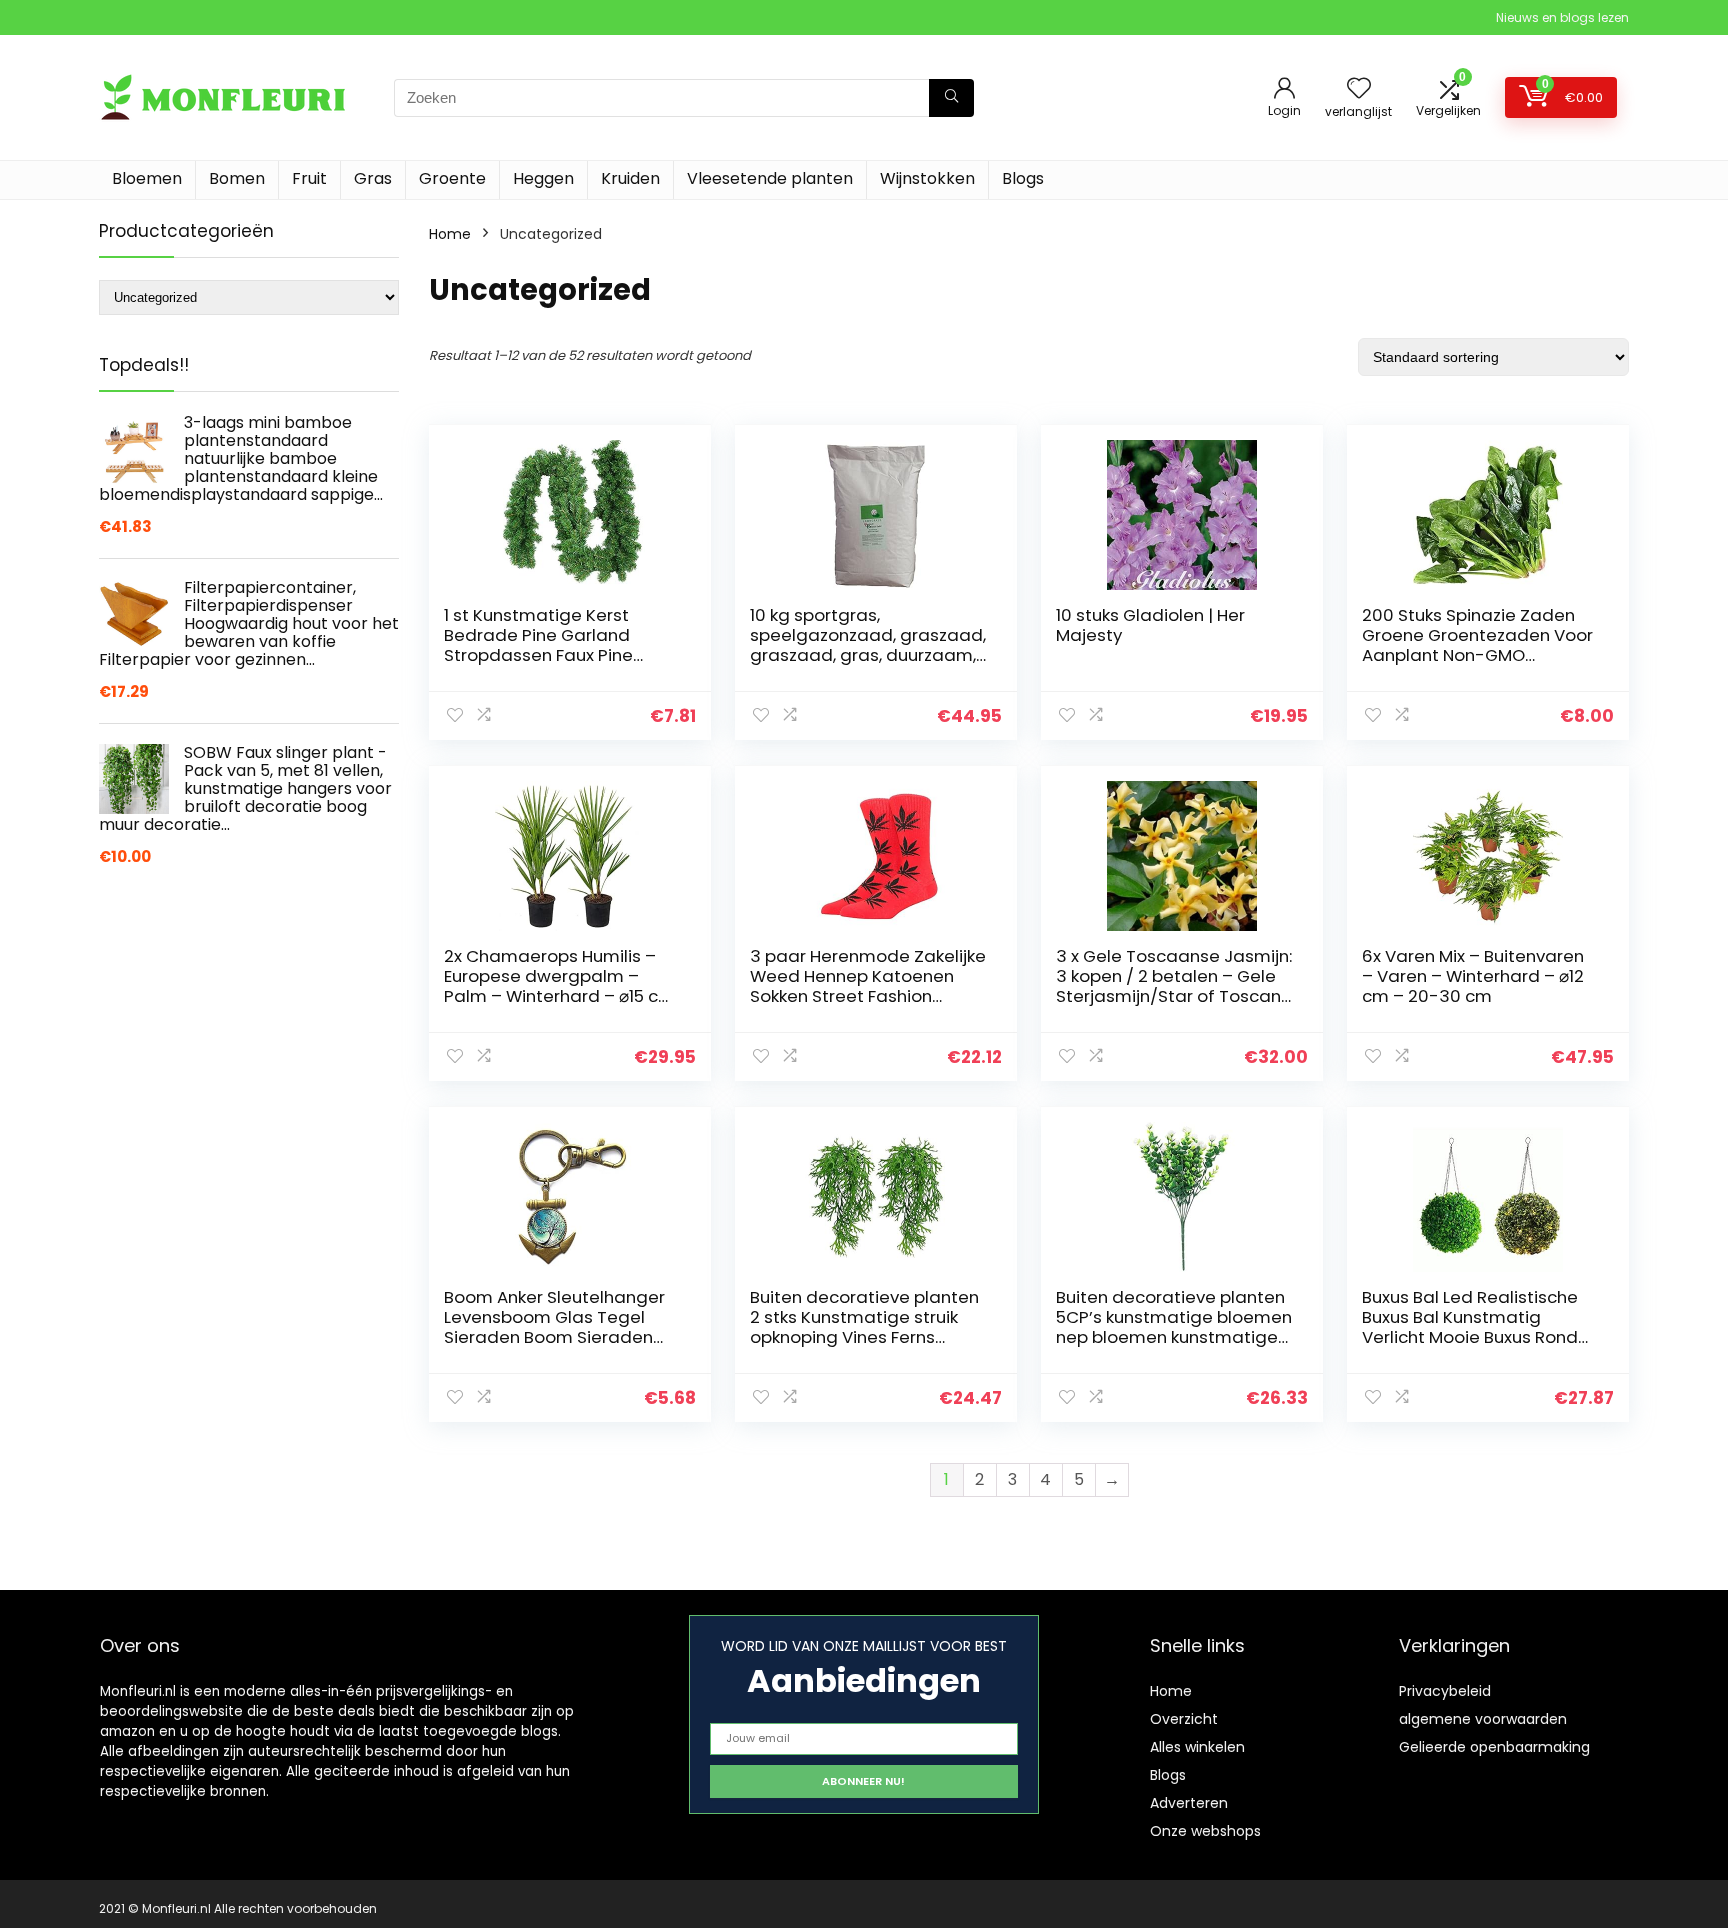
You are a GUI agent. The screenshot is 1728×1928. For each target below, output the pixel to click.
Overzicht (1184, 1719)
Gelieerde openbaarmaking (1494, 1747)
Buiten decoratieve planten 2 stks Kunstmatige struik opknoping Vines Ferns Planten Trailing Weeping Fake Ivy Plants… (864, 1337)
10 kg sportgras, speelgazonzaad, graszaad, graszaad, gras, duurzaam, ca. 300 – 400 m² (868, 645)
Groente (452, 178)
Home (450, 234)
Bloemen (147, 178)
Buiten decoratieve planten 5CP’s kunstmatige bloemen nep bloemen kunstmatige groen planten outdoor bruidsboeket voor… (1174, 1337)
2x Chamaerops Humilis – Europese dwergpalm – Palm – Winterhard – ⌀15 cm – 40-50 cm (559, 986)
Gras (373, 178)
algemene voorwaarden (1483, 1719)
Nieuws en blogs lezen (1562, 17)
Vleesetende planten (770, 178)
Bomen (237, 178)
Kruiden (630, 178)
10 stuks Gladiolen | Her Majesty (1150, 625)
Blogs (1023, 178)
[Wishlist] (1359, 89)
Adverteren (1189, 1803)
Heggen (543, 178)
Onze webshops (1205, 1831)
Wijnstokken (927, 178)
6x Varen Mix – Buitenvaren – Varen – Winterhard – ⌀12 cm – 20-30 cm (1473, 976)
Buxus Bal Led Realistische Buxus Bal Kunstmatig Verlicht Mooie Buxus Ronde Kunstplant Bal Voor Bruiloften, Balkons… (1475, 1337)
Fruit (309, 178)
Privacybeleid (1445, 1691)
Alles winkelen (1197, 1747)
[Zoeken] (951, 98)
